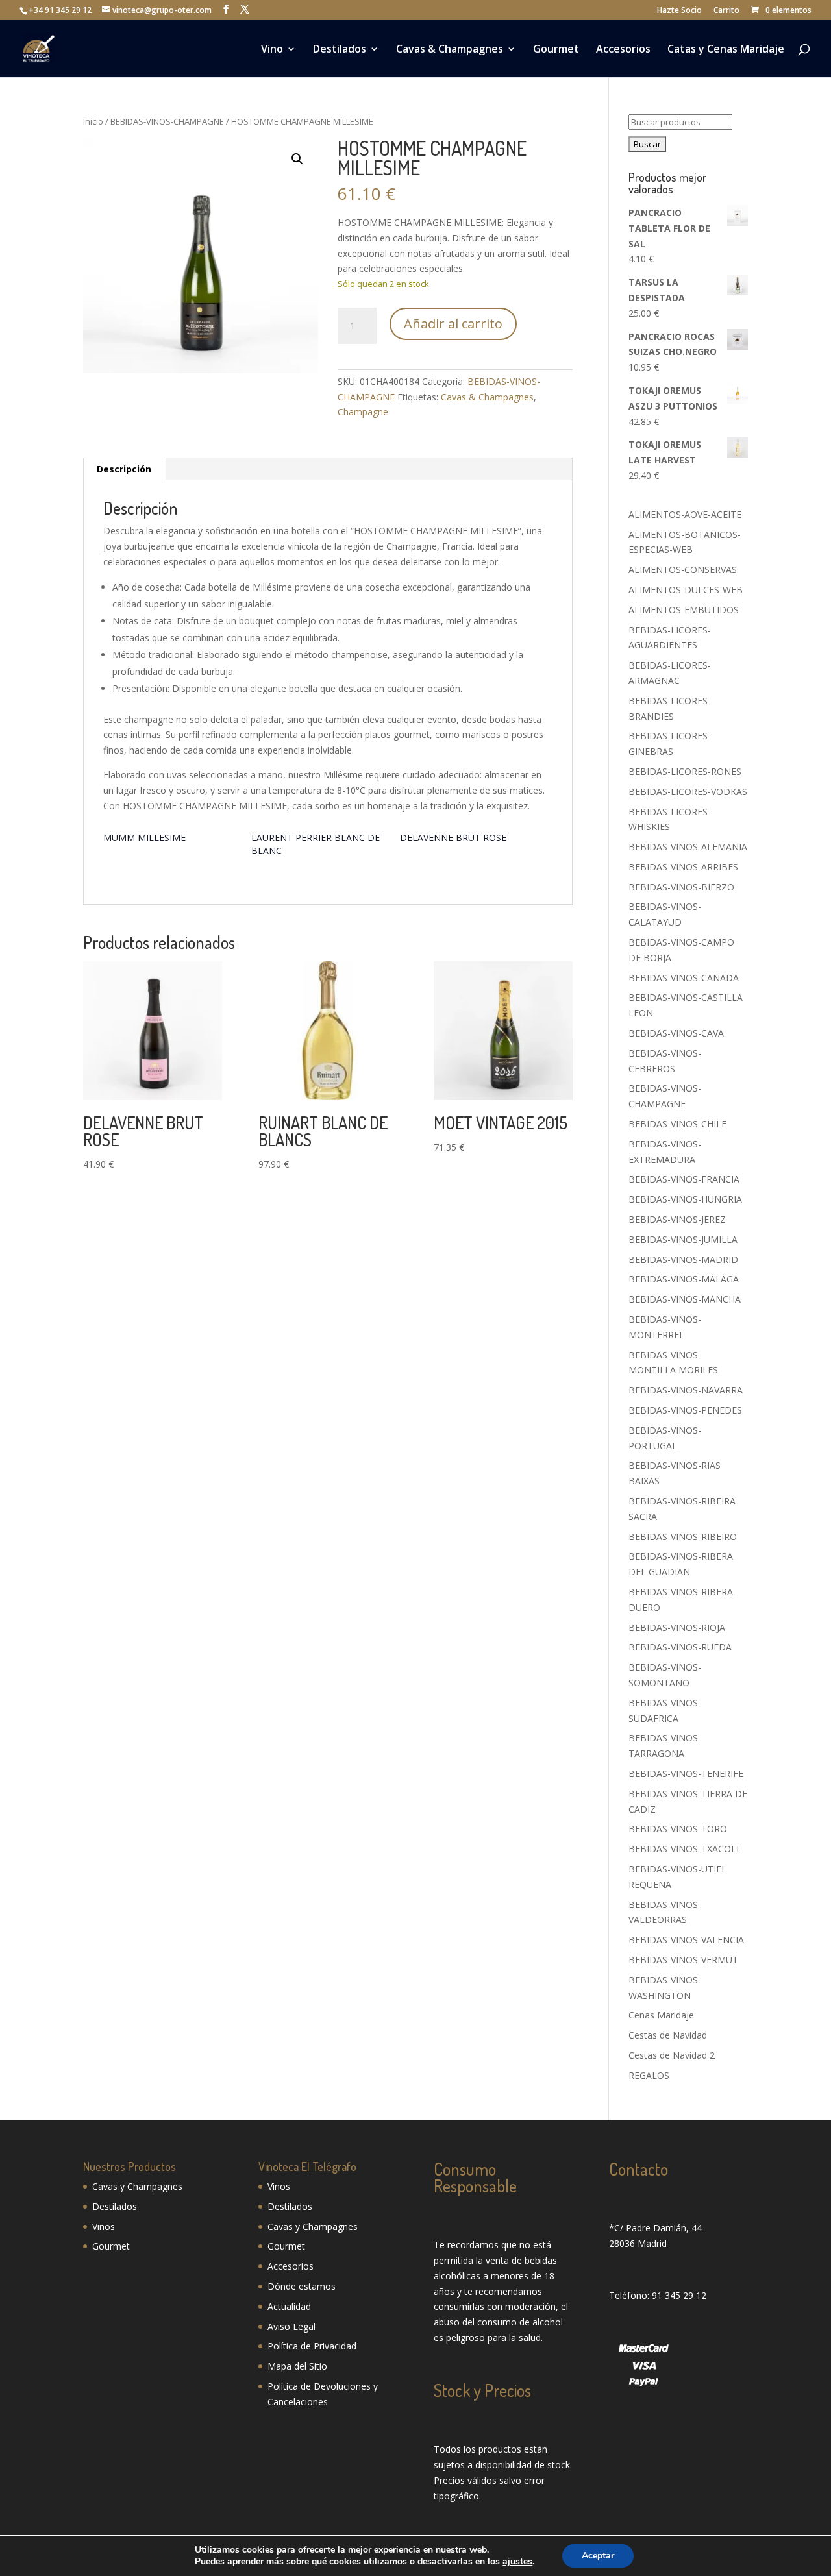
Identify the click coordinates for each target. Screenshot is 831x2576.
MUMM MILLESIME (144, 838)
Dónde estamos (302, 2286)
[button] (297, 159)
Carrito (726, 11)
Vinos (104, 2226)
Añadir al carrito (453, 324)
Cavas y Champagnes (137, 2186)
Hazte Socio (679, 11)
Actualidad (289, 2306)
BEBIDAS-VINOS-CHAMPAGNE (167, 121)
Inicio (93, 121)
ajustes (517, 2562)
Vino (272, 50)
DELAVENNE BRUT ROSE (453, 838)
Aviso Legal (291, 2326)
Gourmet (556, 50)
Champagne (363, 412)
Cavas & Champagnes (450, 50)
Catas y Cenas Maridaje (726, 50)
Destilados (340, 50)
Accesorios (623, 50)
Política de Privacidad (312, 2346)
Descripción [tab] (124, 469)
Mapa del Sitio (297, 2366)
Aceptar (598, 2556)
